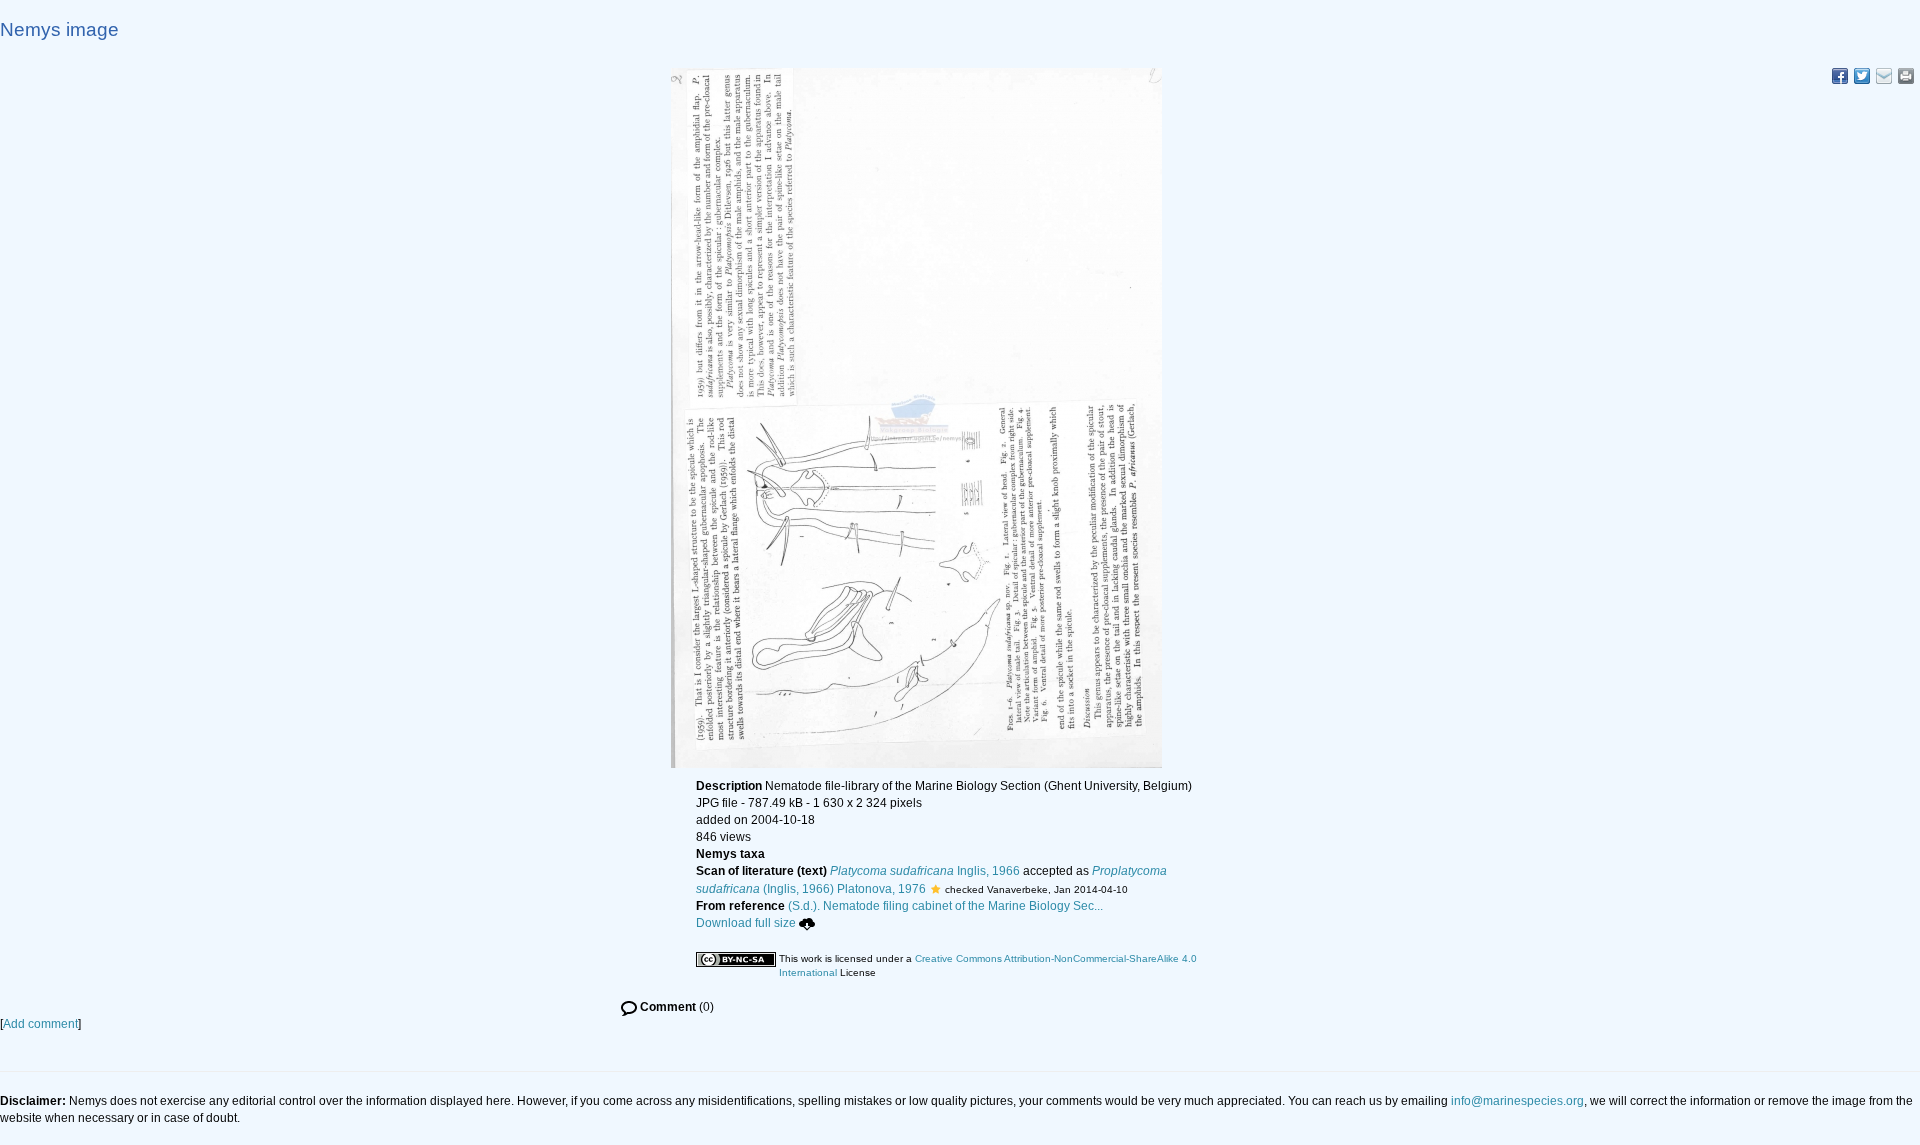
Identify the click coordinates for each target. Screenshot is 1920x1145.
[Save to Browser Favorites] (1884, 76)
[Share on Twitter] (1862, 76)
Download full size (746, 923)
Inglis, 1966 (925, 871)
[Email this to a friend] (1906, 76)
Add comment (40, 1024)
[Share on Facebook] (1840, 76)
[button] (935, 889)
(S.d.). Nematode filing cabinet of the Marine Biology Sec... (945, 906)
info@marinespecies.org (1517, 1101)
